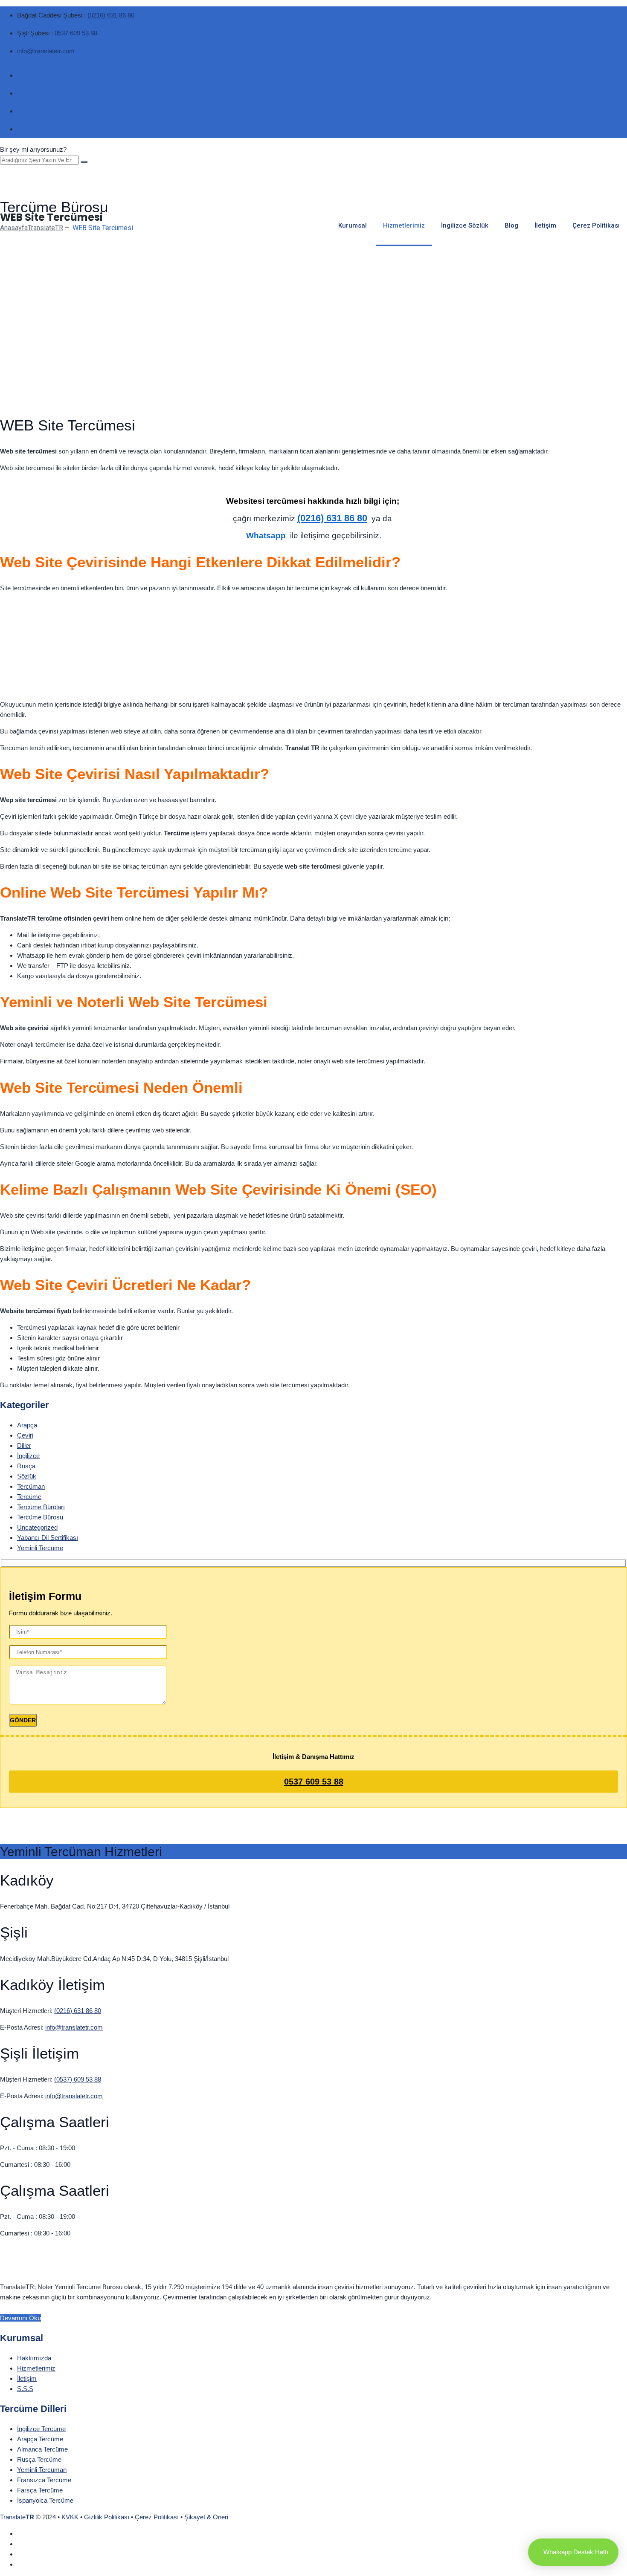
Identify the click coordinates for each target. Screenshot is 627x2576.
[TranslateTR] (313, 176)
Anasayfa (32, 228)
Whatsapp (266, 536)
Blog (511, 225)
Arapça (27, 1425)
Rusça (26, 1466)
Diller (24, 1445)
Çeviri (25, 1435)
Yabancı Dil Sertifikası (48, 1538)
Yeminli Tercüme (40, 1548)
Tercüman (31, 1486)
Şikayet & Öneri (206, 2517)
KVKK (70, 2517)
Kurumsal (353, 225)
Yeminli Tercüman (42, 2470)
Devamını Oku (20, 2318)
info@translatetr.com (46, 51)
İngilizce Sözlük (465, 225)
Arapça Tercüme (40, 2439)
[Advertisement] (313, 345)
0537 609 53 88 (76, 33)
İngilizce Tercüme (41, 2429)
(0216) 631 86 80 (111, 15)
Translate (17, 2517)
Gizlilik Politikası (107, 2517)
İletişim (545, 225)
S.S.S (25, 2389)
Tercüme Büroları (41, 1507)
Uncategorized (37, 1527)
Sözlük (27, 1476)
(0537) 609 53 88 (78, 2079)
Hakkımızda (34, 2358)
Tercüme (29, 1497)
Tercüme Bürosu (40, 1517)
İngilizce (28, 1456)
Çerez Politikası (596, 225)
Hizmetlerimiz (404, 225)
